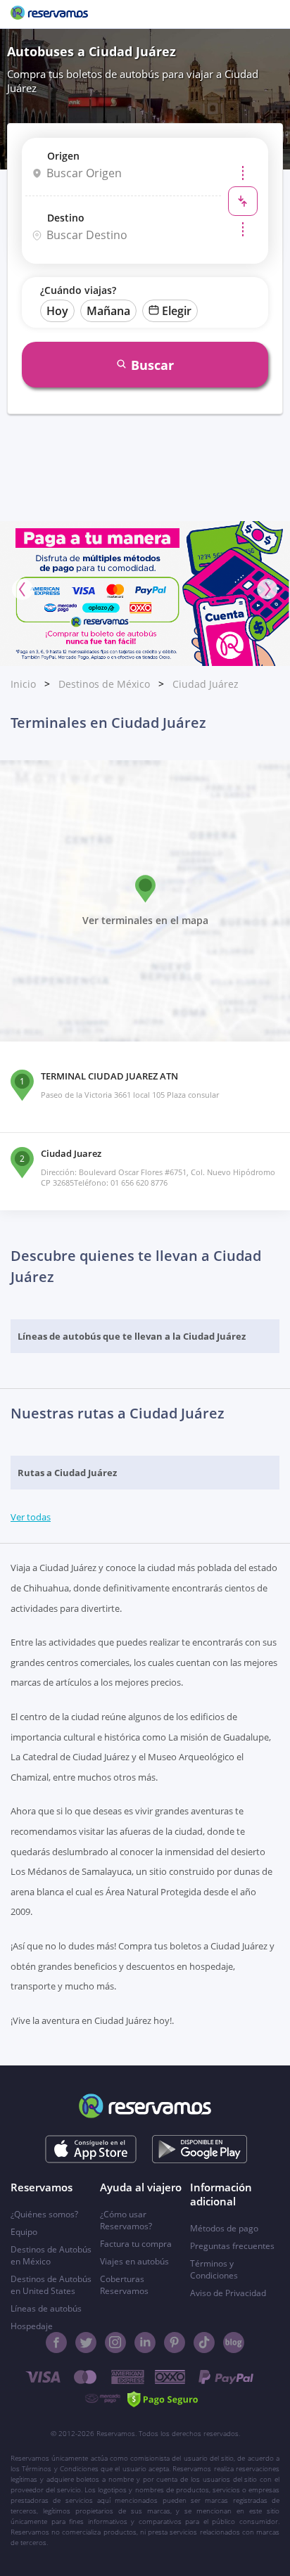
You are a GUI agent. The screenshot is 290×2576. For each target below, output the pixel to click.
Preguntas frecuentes (232, 2246)
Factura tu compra (136, 2244)
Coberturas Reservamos (124, 2285)
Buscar (152, 365)
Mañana (108, 311)
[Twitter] (86, 2343)
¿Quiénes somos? (44, 2214)
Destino (66, 218)
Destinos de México (104, 684)
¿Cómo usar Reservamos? (126, 2220)
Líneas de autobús (46, 2308)
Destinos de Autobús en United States (51, 2285)
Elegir (177, 311)
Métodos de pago (224, 2228)
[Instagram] (115, 2343)
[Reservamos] (49, 14)
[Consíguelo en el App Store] (91, 2149)
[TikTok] (204, 2343)
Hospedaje (32, 2326)
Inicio (23, 684)
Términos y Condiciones (214, 2269)
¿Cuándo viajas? (78, 290)
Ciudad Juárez (206, 684)
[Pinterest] (175, 2343)
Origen (63, 156)
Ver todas (31, 1517)
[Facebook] (56, 2343)
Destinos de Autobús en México (51, 2255)
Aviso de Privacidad (228, 2293)
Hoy (57, 311)
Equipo (24, 2232)
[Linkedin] (145, 2343)
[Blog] (234, 2343)
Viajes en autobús (134, 2261)
